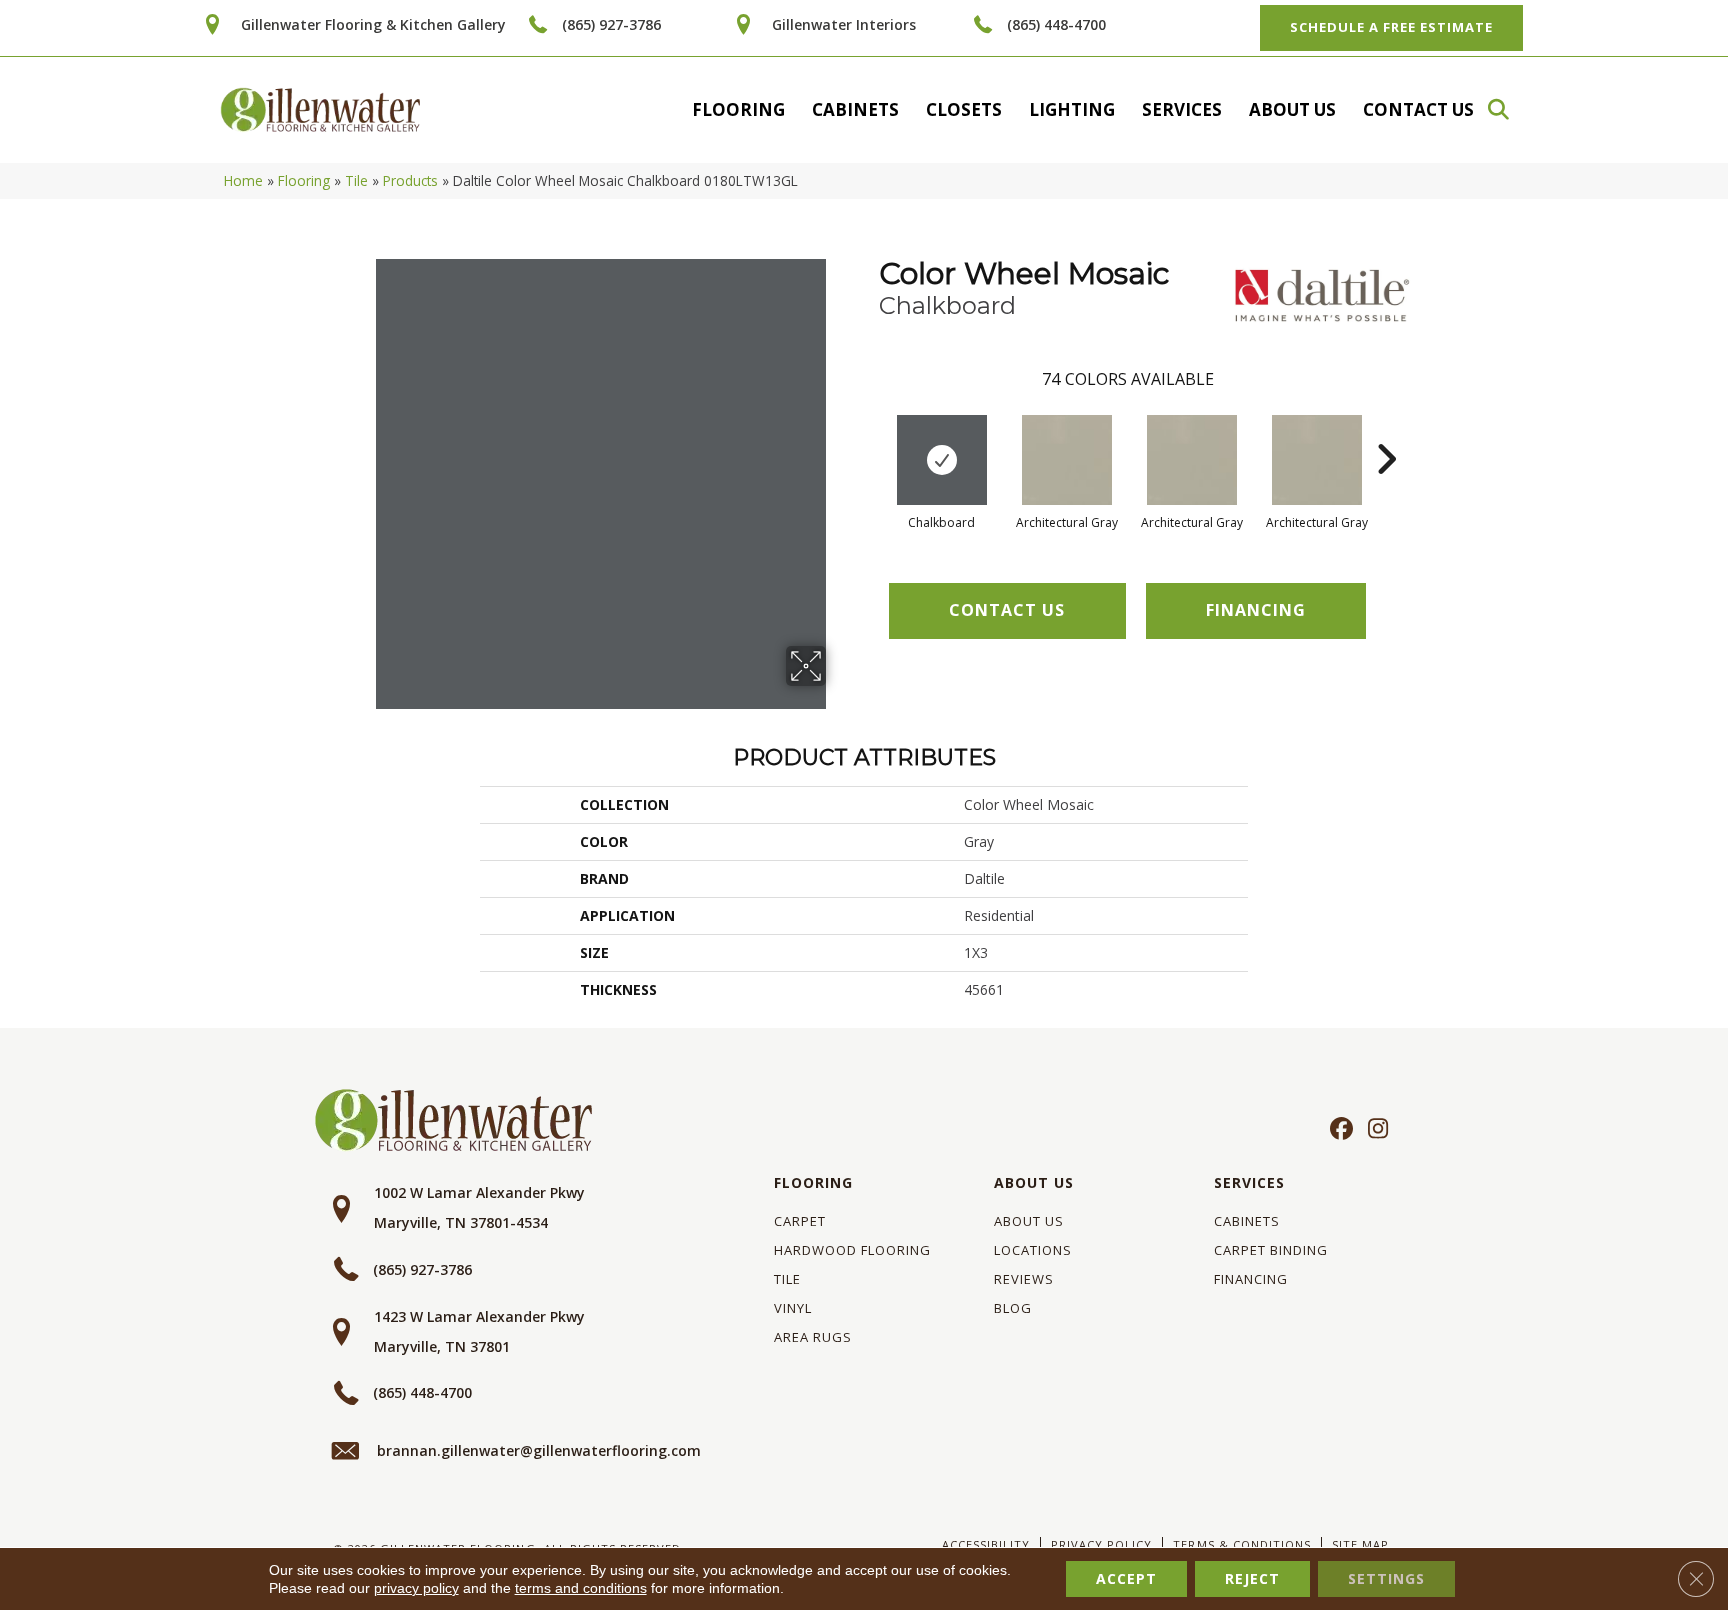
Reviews (1024, 1279)
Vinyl (793, 1308)
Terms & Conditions (1241, 1544)
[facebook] (1338, 1130)
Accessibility (986, 1544)
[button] (1508, 109)
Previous (869, 429)
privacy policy (416, 1588)
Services (1182, 109)
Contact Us (1418, 109)
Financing (1251, 1279)
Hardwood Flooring (852, 1250)
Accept (1126, 1578)
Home (243, 180)
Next (1386, 429)
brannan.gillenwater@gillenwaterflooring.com (539, 1450)
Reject (1252, 1578)
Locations (1033, 1250)
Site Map (1360, 1544)
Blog (1013, 1308)
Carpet (800, 1221)
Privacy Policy (1101, 1544)
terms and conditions (581, 1588)
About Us (1292, 109)
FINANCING (1256, 610)
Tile (356, 180)
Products (410, 180)
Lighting (1072, 109)
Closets (964, 109)
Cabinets (855, 109)
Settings (1386, 1578)
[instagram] (1373, 1130)
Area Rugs (813, 1337)
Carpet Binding (1271, 1250)
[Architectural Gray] (1067, 460)
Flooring (738, 109)
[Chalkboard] (942, 460)
